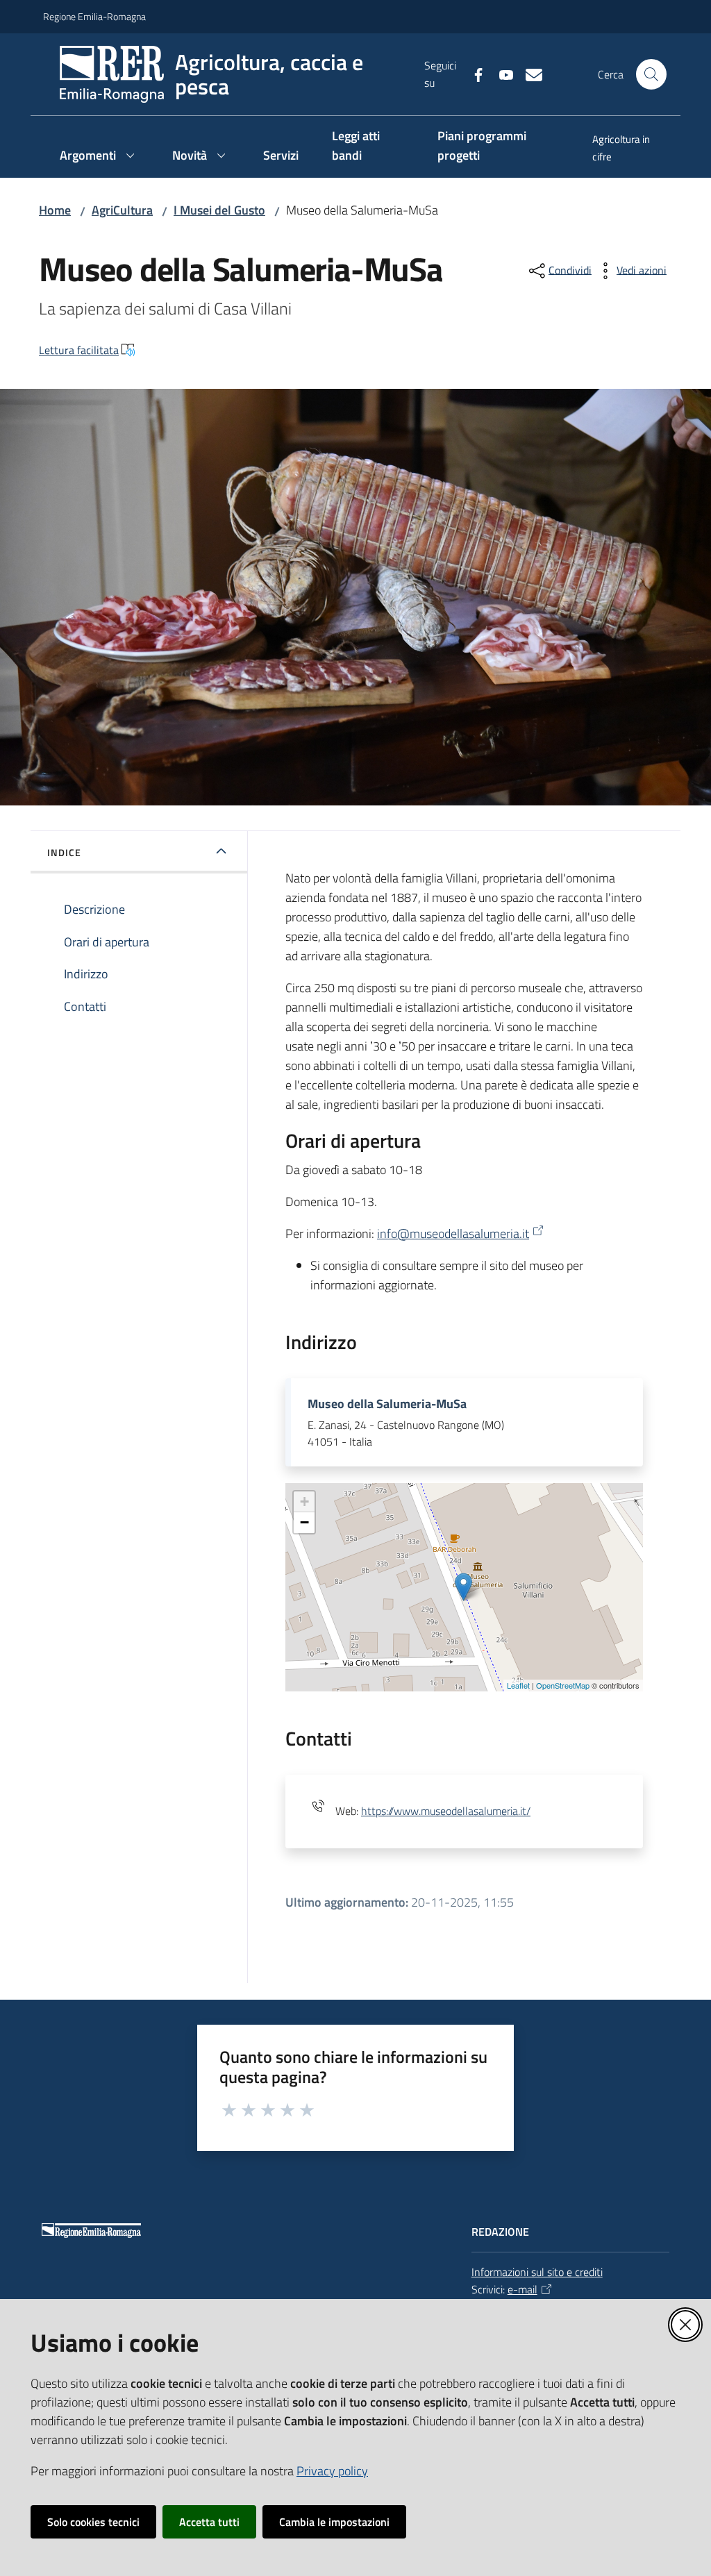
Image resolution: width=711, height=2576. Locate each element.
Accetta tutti (209, 2522)
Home (55, 210)
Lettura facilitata (79, 350)
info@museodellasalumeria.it (453, 1233)
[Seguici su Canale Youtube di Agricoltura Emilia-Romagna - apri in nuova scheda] (501, 74)
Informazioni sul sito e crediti (537, 2272)
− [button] (304, 1522)
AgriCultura (122, 210)
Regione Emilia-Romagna (94, 16)
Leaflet (518, 1685)
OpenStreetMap (563, 1685)
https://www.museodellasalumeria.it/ (446, 1811)
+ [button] (304, 1502)
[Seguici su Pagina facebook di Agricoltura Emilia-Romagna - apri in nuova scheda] (473, 74)
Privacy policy (332, 2471)
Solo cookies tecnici (93, 2522)
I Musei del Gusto (219, 210)
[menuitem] (622, 149)
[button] (651, 74)
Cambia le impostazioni (334, 2522)
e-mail (522, 2289)
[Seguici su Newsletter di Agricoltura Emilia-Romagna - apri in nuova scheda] (528, 74)
